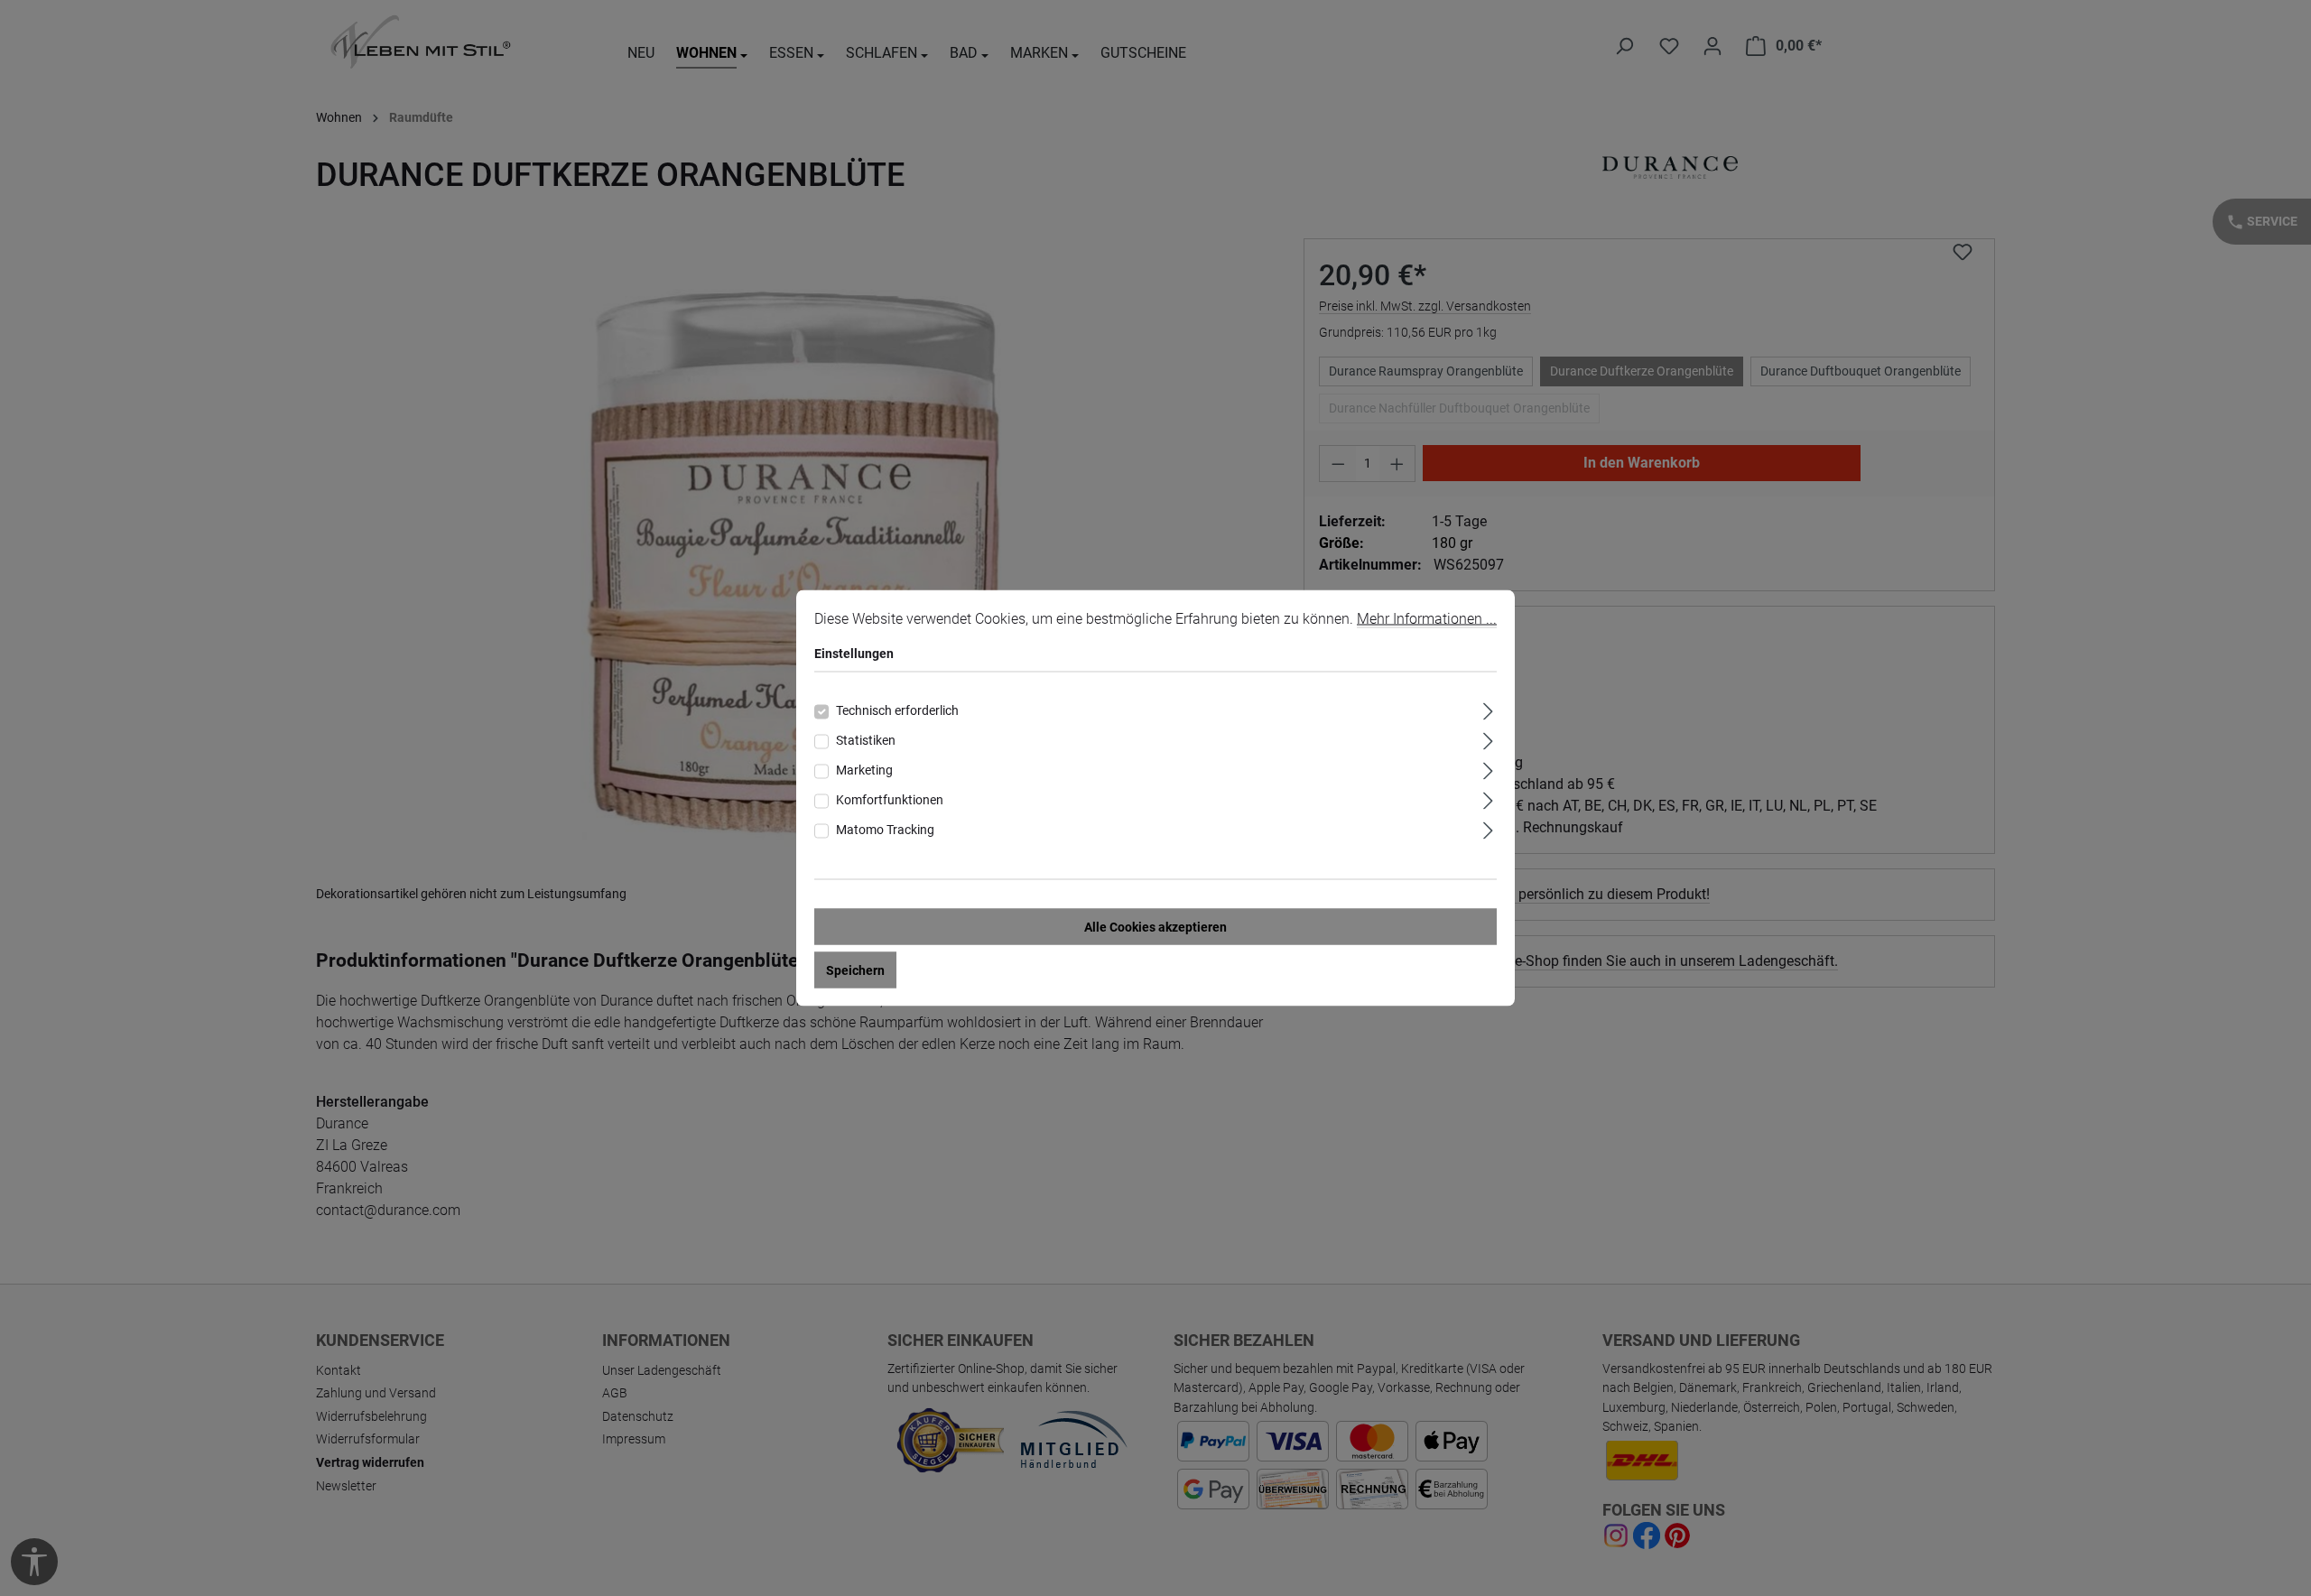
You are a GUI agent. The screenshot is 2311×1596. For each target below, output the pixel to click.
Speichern (855, 970)
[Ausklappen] (1488, 709)
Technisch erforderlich (897, 710)
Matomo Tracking (885, 830)
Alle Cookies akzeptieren (1155, 927)
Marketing (864, 770)
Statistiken (866, 740)
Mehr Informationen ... (1427, 619)
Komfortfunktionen (890, 800)
